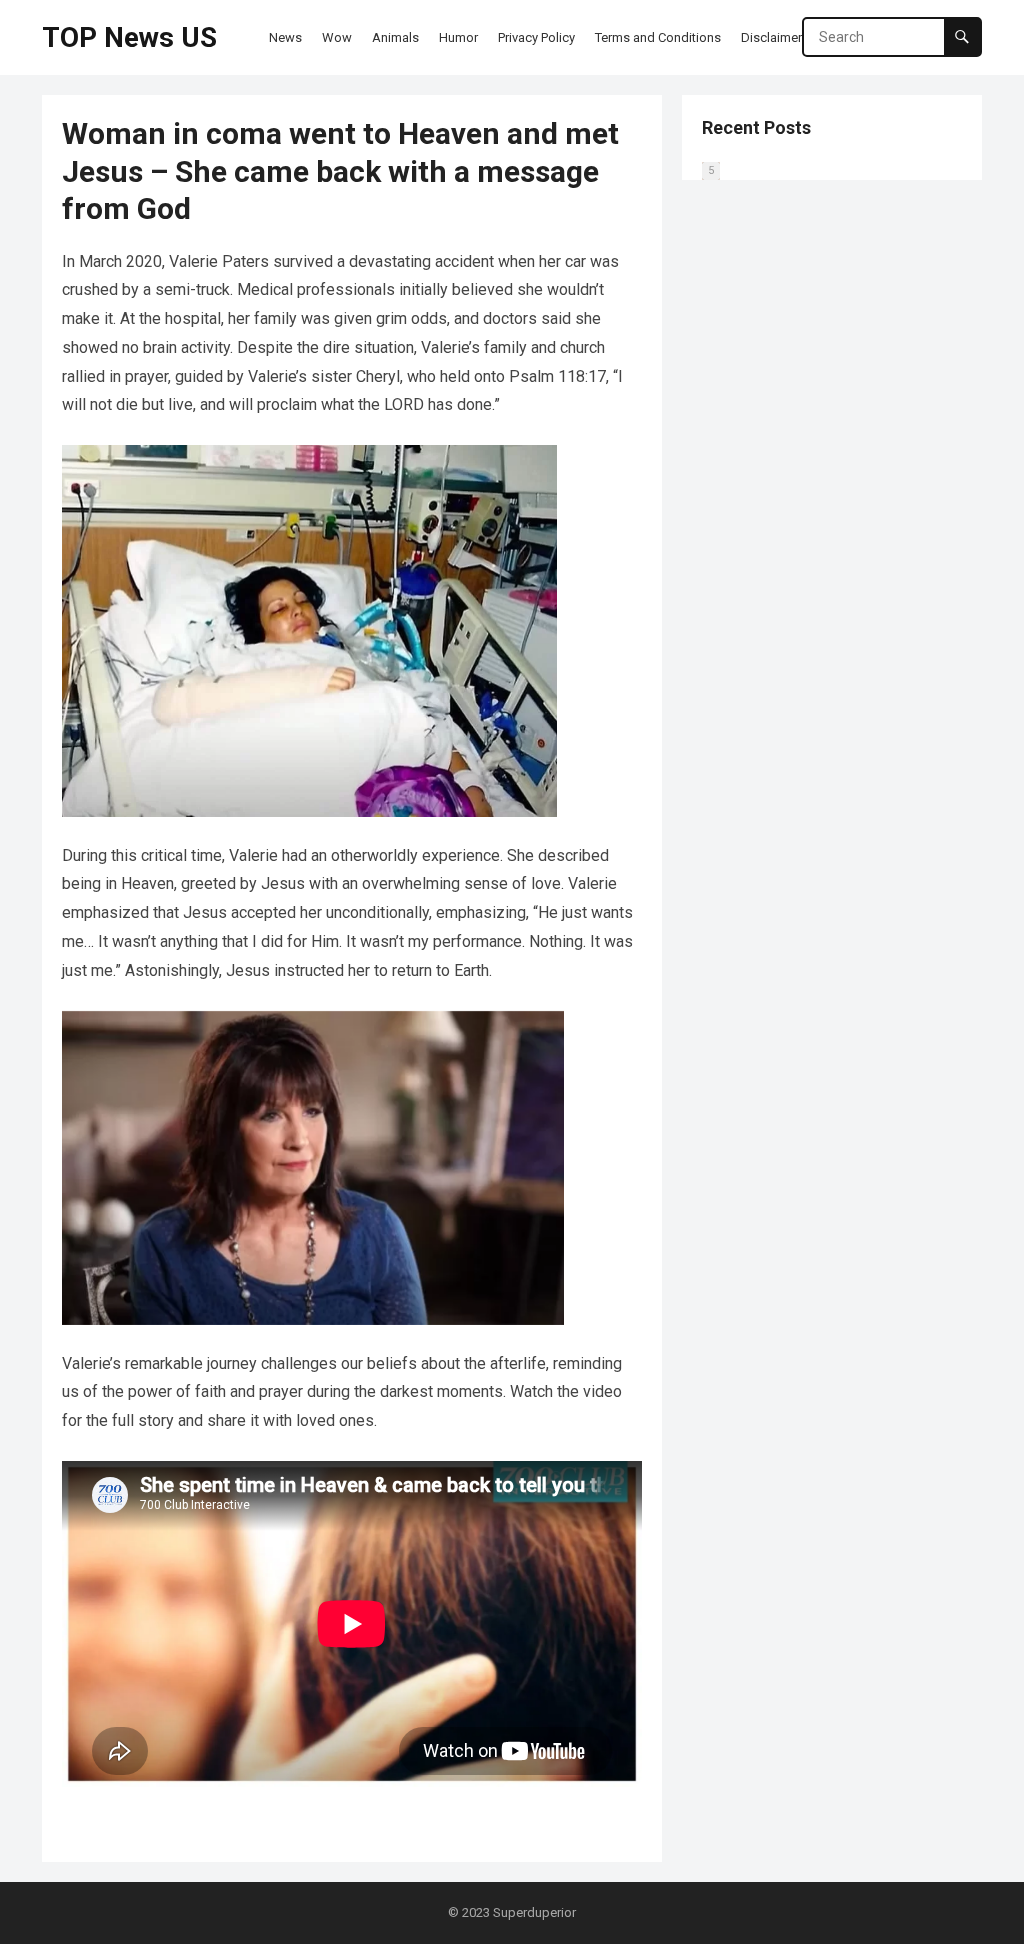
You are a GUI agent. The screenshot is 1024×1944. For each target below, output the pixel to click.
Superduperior (534, 1912)
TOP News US (129, 37)
